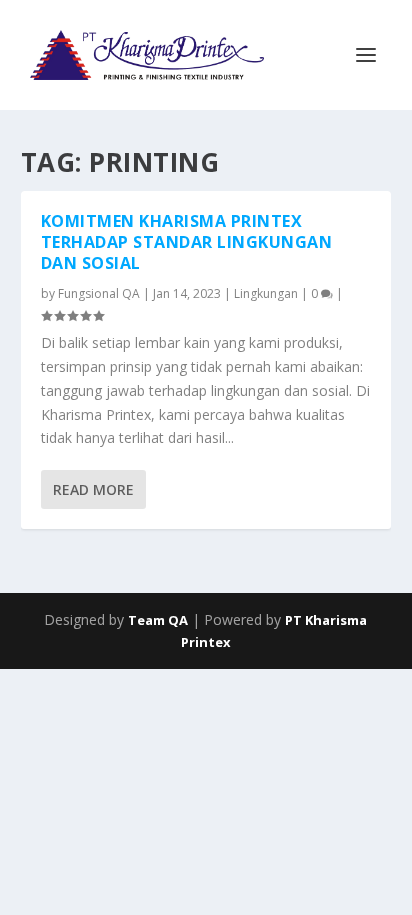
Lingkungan (266, 293)
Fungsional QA (99, 293)
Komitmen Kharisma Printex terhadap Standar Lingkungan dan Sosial (187, 242)
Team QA (158, 620)
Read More (93, 489)
